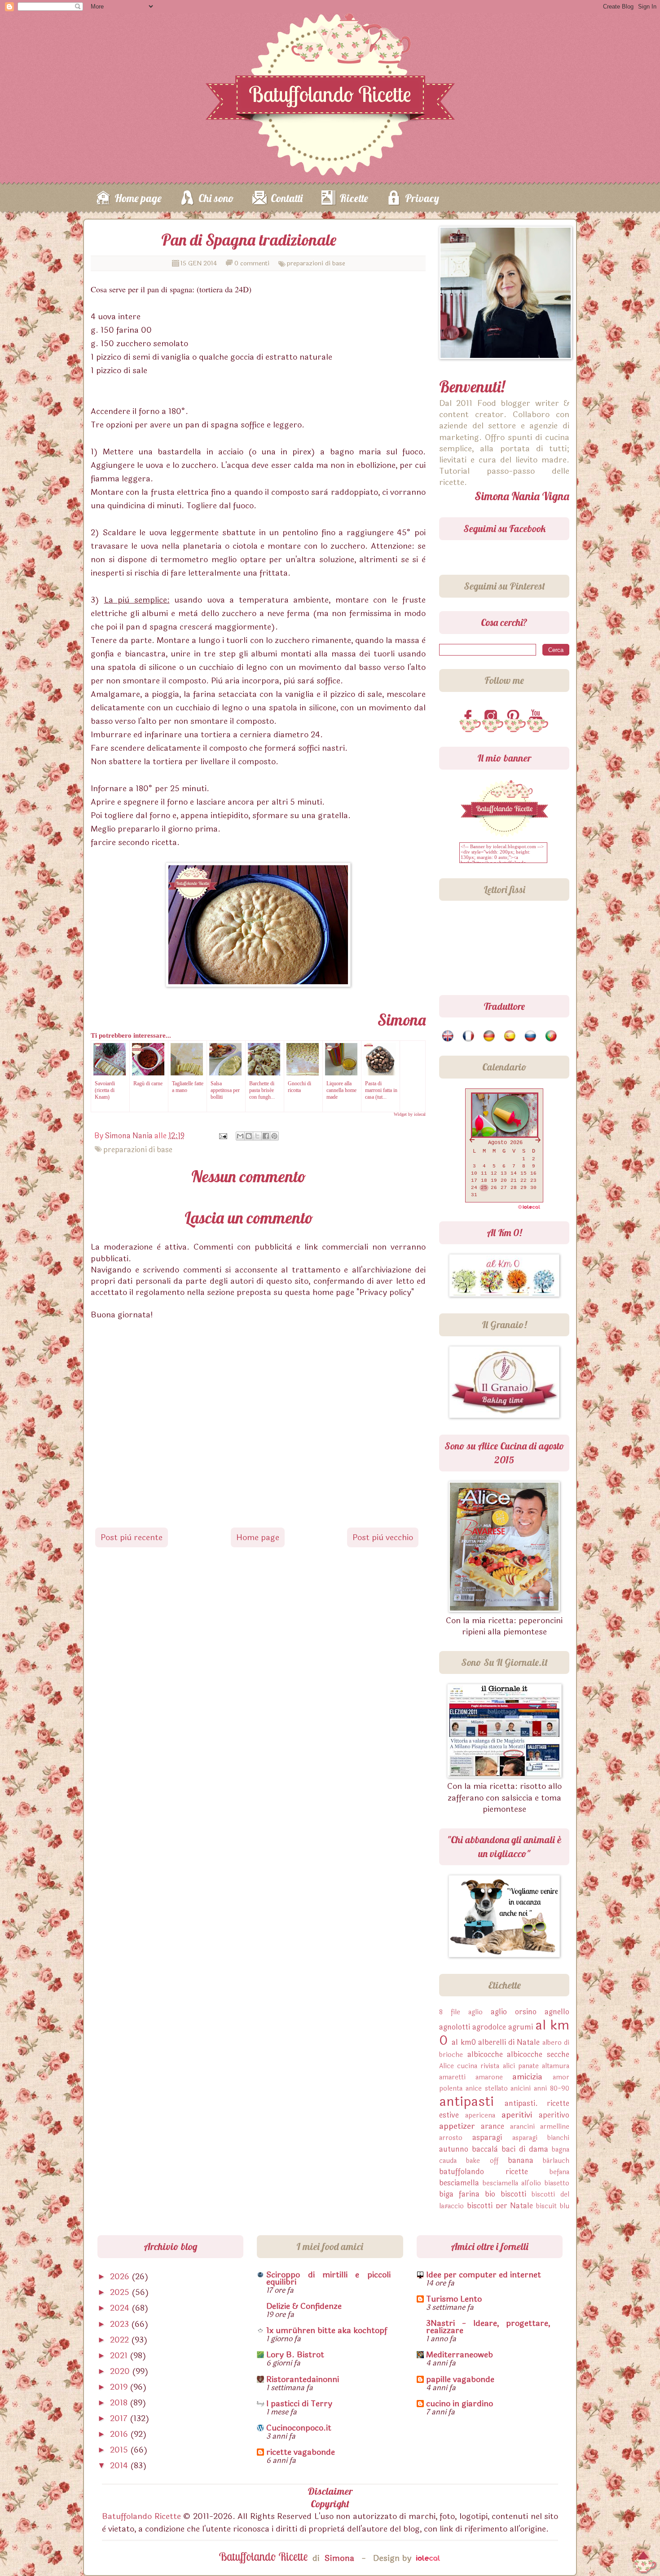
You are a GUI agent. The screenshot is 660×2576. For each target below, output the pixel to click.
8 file (450, 2012)
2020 (121, 2371)
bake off (482, 2161)
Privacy (422, 198)
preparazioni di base (316, 263)
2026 (121, 2277)
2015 (120, 2450)
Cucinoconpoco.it (299, 2428)
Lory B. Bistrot (295, 2355)
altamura (556, 2066)
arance (493, 2126)
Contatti (287, 198)
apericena (480, 2116)
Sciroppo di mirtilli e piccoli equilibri (328, 2278)
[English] (448, 1036)
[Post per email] (222, 1136)
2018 (120, 2403)
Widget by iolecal (410, 1114)
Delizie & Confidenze (304, 2306)
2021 (120, 2356)
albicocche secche (538, 2054)
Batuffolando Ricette (141, 2516)
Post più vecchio (383, 1537)
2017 (120, 2418)
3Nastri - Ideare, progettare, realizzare (488, 2327)
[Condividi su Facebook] (266, 1136)
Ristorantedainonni (303, 2379)
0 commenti (252, 263)
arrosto (451, 2138)
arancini (522, 2127)
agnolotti (455, 2027)
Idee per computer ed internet (484, 2275)
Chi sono (216, 198)
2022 (121, 2340)
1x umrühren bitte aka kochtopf (327, 2330)
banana (521, 2160)
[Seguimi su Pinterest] (515, 717)
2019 (120, 2387)
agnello (557, 2012)
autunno (454, 2149)
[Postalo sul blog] (249, 1136)
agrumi (521, 2027)
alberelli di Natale (509, 2042)
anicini (521, 2089)
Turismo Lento (454, 2299)
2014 (120, 2466)
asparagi (487, 2138)
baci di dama (525, 2149)
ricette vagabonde (301, 2452)
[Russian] (531, 1036)
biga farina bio (467, 2194)
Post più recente (132, 1537)
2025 (121, 2292)
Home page (138, 198)
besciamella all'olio (512, 2183)
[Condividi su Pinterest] (274, 1136)
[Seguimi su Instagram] (493, 717)
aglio (475, 2012)
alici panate (521, 2066)
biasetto (557, 2183)
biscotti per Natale (500, 2206)
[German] (490, 1036)
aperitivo (554, 2115)
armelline (555, 2127)
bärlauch (556, 2161)
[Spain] (510, 1036)
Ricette (354, 198)
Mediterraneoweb (460, 2355)
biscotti (513, 2194)
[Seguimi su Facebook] (470, 717)
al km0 (464, 2042)
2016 (120, 2434)
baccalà (485, 2149)
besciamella (459, 2183)
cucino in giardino (460, 2404)
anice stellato (487, 2089)
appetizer (457, 2126)
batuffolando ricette (484, 2172)
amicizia (527, 2077)
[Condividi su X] (257, 1136)
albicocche (485, 2054)
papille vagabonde (460, 2379)
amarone (489, 2077)
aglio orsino (514, 2012)
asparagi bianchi (541, 2138)
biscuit (546, 2206)
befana (559, 2172)
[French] (469, 1036)
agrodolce (489, 2027)
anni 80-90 (552, 2089)
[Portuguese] (552, 1036)
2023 (121, 2324)
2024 (121, 2308)
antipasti (466, 2102)
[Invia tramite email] (240, 1136)
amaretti (452, 2077)
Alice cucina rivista (469, 2066)
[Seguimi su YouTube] (537, 717)
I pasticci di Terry (299, 2404)
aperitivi (517, 2115)
